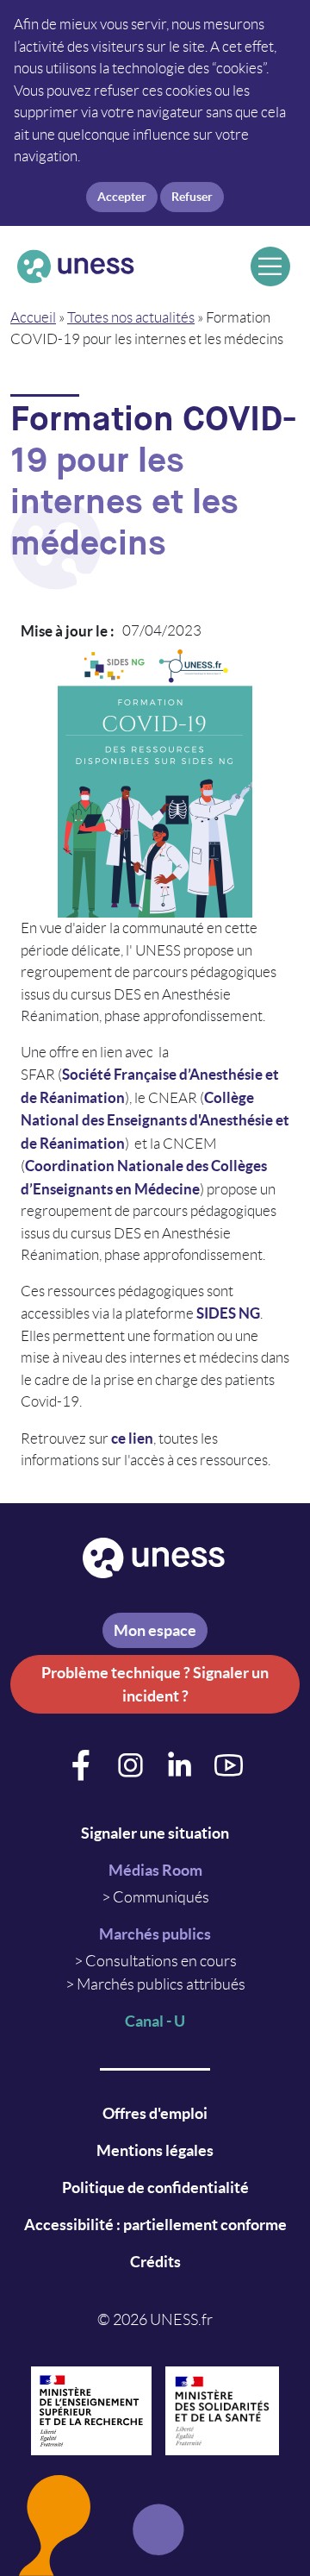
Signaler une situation (155, 1833)
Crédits (155, 2262)
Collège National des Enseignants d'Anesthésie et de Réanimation (155, 1120)
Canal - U (155, 2021)
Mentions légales (155, 2150)
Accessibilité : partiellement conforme (155, 2225)
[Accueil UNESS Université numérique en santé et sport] (127, 266)
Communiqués (161, 1897)
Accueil (33, 317)
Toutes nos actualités (131, 317)
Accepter (122, 197)
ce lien (132, 1438)
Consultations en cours (161, 1961)
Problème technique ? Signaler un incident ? (155, 1684)
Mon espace (155, 1630)
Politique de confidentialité (155, 2187)
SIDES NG (228, 1313)
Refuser (192, 197)
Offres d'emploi (155, 2113)
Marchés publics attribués (161, 1984)
